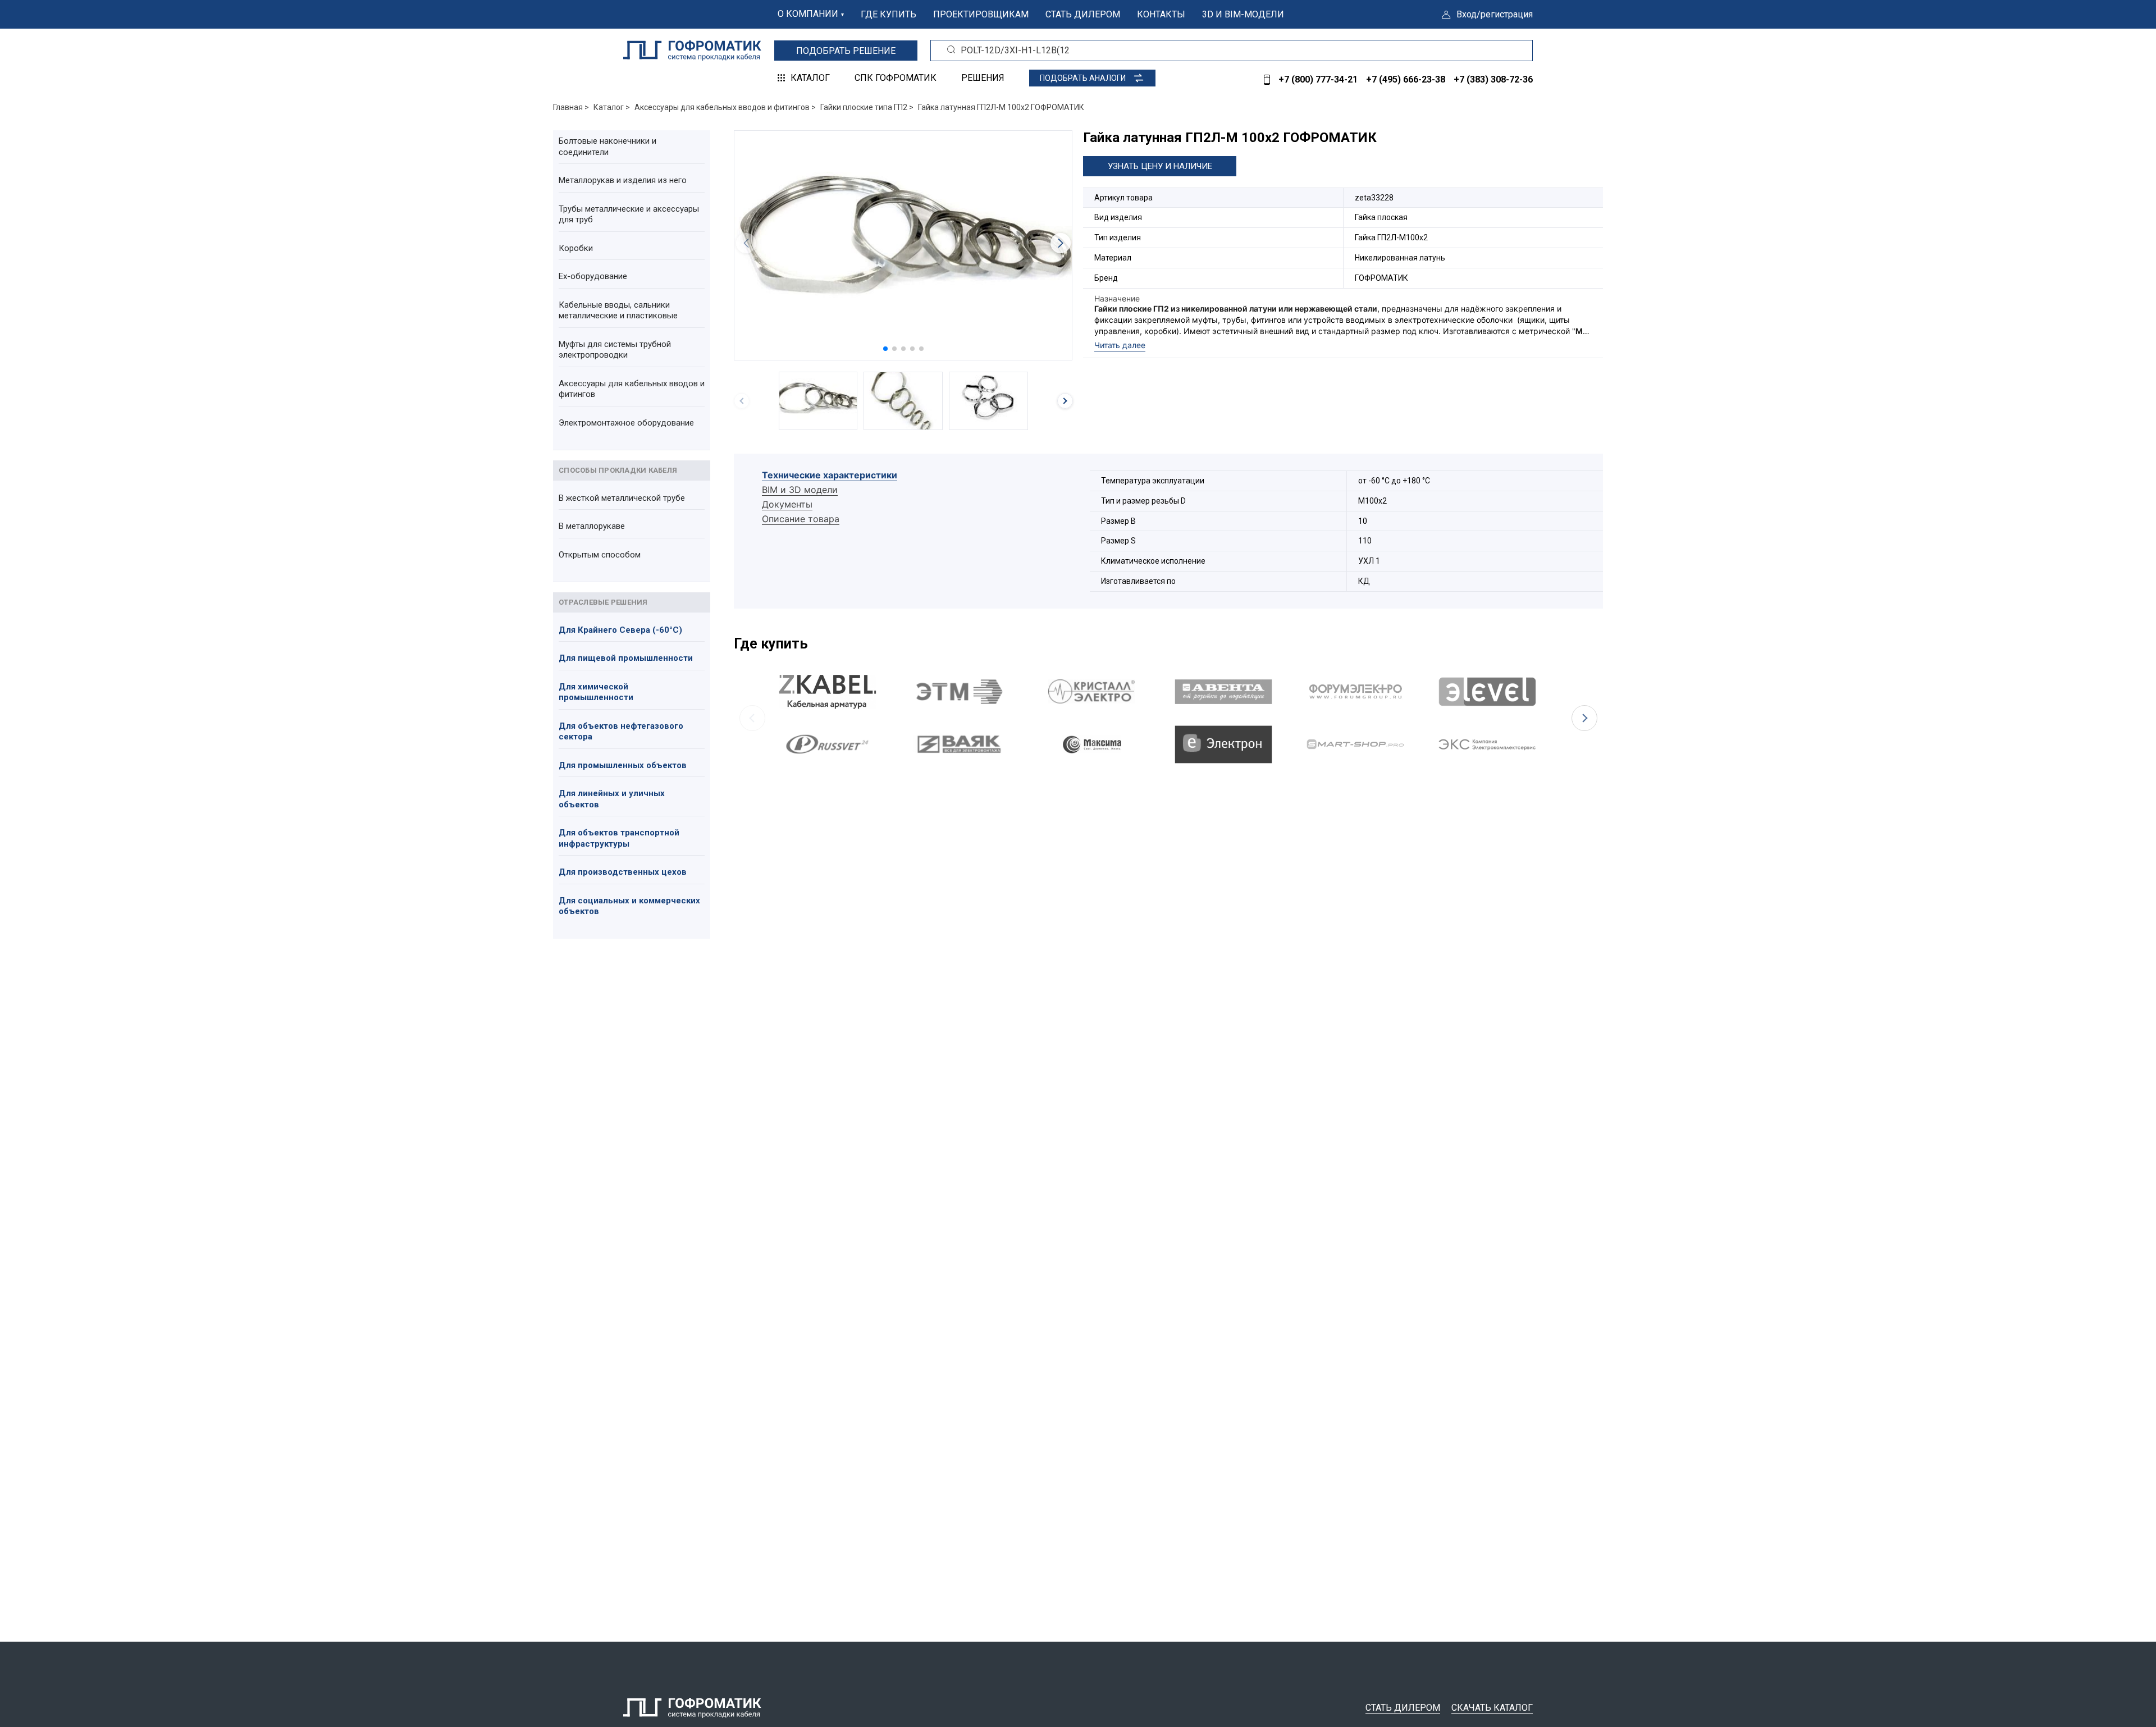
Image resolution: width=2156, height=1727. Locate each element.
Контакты (1161, 14)
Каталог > (612, 107)
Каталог (810, 78)
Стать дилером (1083, 14)
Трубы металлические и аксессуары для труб (629, 214)
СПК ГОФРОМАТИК (896, 78)
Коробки (576, 248)
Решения (983, 78)
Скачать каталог (1492, 1708)
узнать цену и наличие (1160, 166)
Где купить (889, 14)
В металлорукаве (592, 526)
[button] (885, 349)
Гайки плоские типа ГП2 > (867, 107)
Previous (752, 718)
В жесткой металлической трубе (622, 498)
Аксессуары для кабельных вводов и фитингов (632, 389)
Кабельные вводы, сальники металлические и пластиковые (618, 310)
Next (1584, 718)
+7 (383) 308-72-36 (1493, 79)
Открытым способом (600, 555)
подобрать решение (846, 51)
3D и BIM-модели (1243, 14)
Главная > (571, 107)
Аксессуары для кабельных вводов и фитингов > (725, 107)
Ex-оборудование (593, 276)
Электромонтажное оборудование (626, 423)
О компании (808, 14)
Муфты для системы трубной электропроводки (615, 350)
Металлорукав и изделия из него (623, 180)
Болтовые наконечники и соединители (607, 147)
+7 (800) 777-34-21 (1318, 79)
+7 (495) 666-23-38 (1406, 79)
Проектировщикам (981, 14)
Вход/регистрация (1495, 14)
